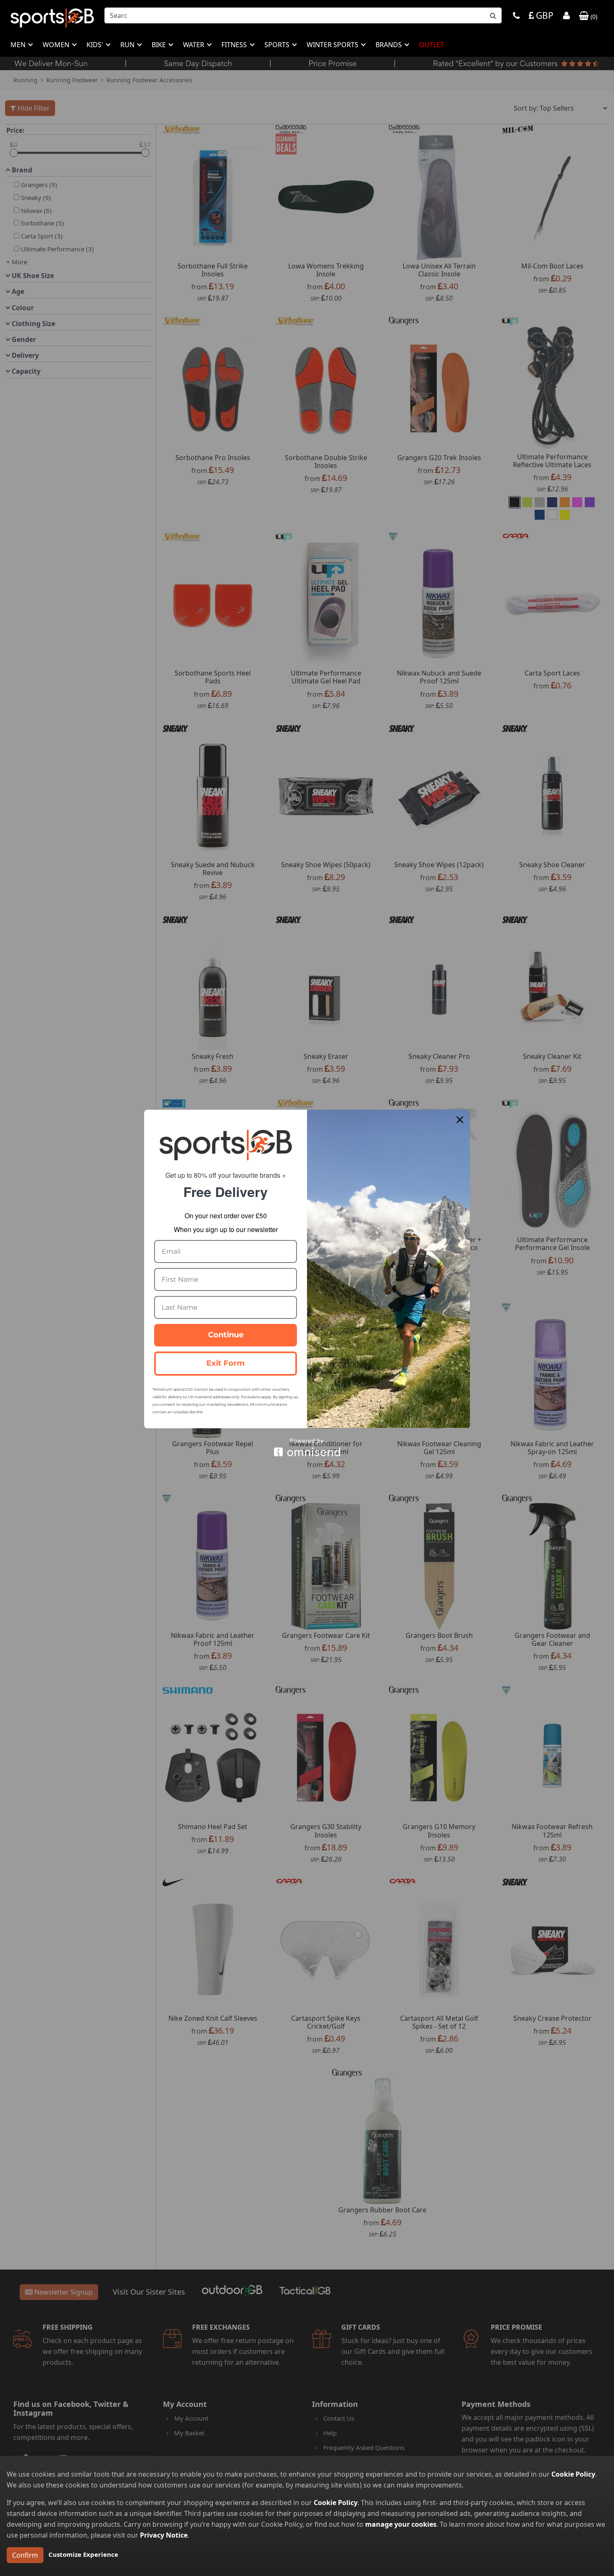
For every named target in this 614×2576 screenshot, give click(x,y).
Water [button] (194, 45)
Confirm (25, 2555)
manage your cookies (401, 2524)
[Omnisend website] (307, 1447)
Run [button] (128, 45)
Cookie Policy (573, 2474)
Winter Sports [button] (333, 45)
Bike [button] (160, 45)
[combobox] (303, 15)
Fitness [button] (235, 45)
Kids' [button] (96, 45)
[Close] (460, 1120)
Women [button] (57, 45)
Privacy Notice (164, 2535)
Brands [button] (389, 45)
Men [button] (19, 45)
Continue (226, 1335)
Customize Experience (83, 2554)
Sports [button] (278, 45)
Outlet (431, 45)
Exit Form (226, 1363)
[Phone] (516, 16)
